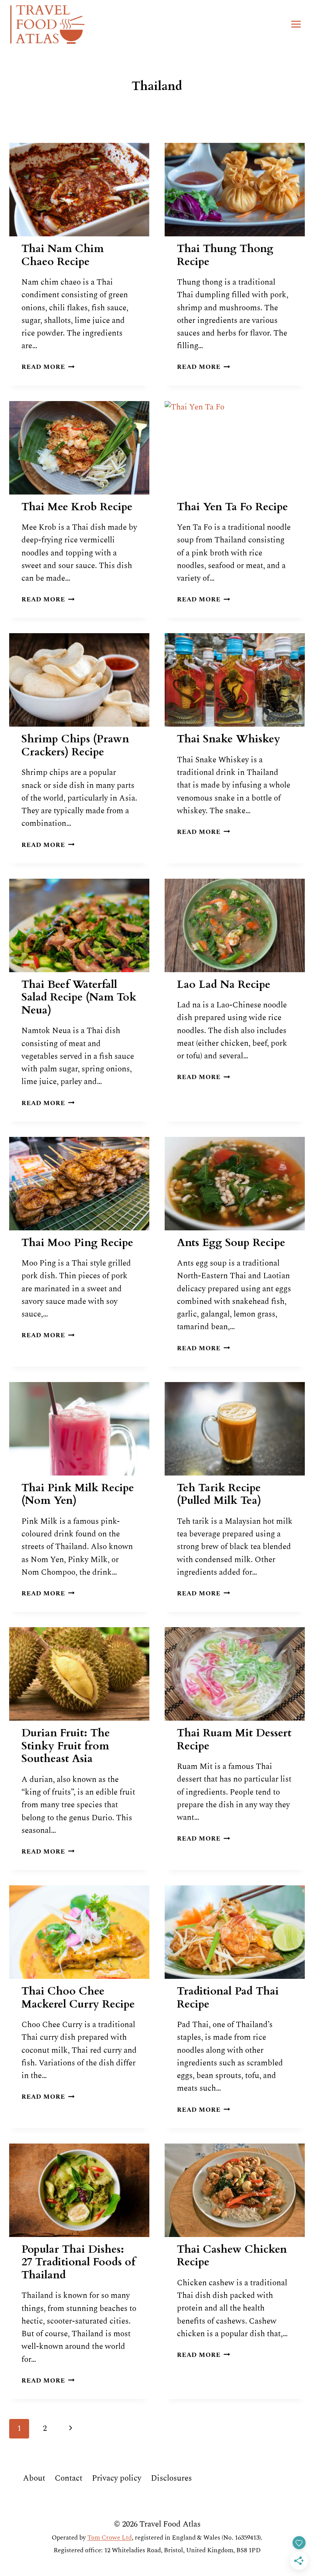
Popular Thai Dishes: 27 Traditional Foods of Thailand (78, 2262)
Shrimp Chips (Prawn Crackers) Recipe (75, 745)
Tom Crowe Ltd (110, 2538)
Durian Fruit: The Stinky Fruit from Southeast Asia (66, 1746)
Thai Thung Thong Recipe (225, 255)
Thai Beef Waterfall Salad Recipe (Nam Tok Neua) (79, 997)
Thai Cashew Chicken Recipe (232, 2256)
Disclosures (171, 2478)
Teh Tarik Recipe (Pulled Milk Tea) (219, 1494)
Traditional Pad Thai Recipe (228, 1998)
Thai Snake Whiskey (229, 739)
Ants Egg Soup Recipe (231, 1243)
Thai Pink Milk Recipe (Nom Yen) (78, 1494)
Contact (69, 2478)
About (34, 2478)
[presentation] (79, 190)
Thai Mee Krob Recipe (77, 507)
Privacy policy (117, 2478)
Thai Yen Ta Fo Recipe (232, 507)
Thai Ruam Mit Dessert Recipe (234, 1739)
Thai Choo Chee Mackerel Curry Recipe (78, 1998)
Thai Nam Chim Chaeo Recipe (63, 255)
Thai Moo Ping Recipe (77, 1243)
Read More (48, 367)
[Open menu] (296, 24)
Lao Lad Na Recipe (224, 984)
